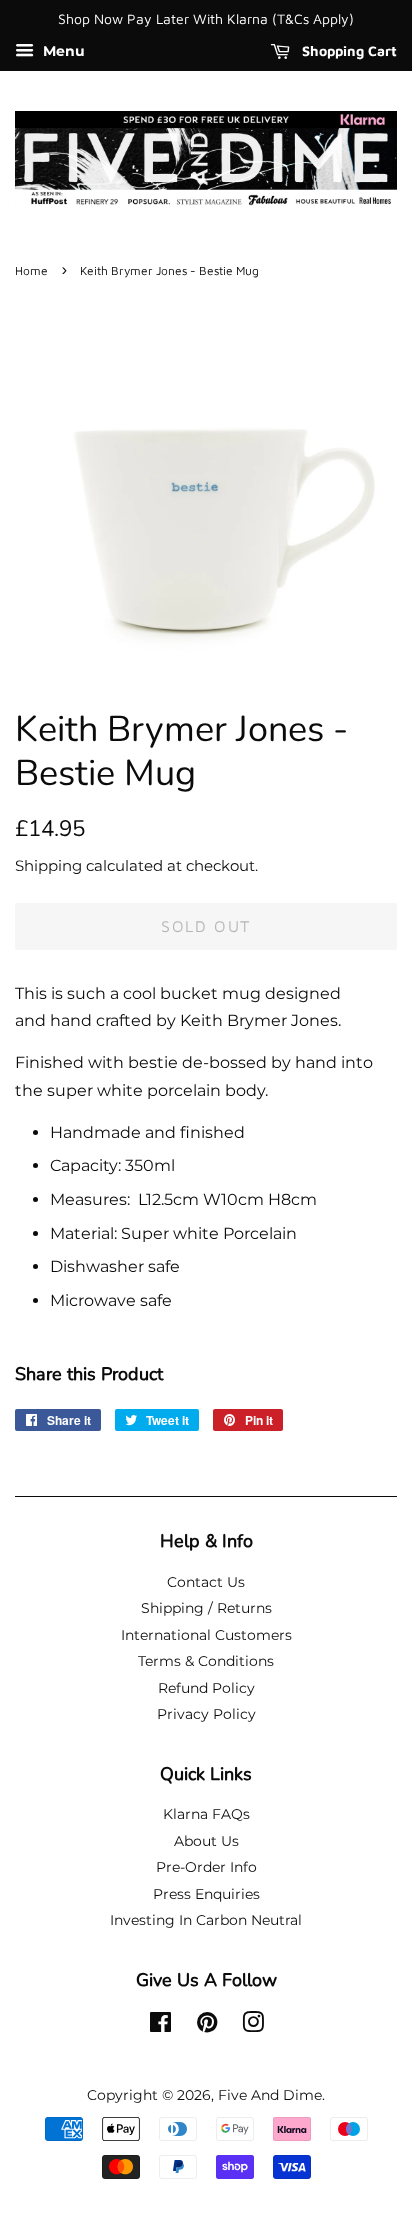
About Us (206, 1841)
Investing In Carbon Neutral (206, 1920)
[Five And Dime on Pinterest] (207, 2026)
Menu (62, 51)
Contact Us (206, 1582)
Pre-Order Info (206, 1867)
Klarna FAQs (206, 1814)
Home (31, 270)
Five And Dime (270, 2095)
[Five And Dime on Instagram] (253, 2026)
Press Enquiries (206, 1894)
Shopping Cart (347, 50)
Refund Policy (206, 1688)
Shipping (48, 865)
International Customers (206, 1635)
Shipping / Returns (206, 1608)
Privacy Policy (206, 1714)
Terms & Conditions (206, 1661)
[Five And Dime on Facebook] (160, 2026)
